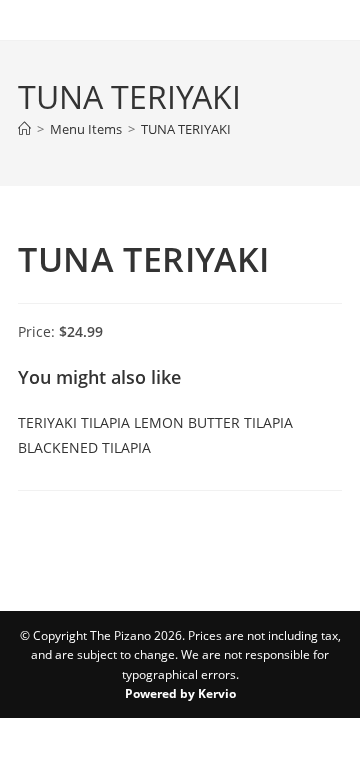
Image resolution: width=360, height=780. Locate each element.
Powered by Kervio (180, 693)
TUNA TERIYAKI (186, 129)
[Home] (24, 129)
